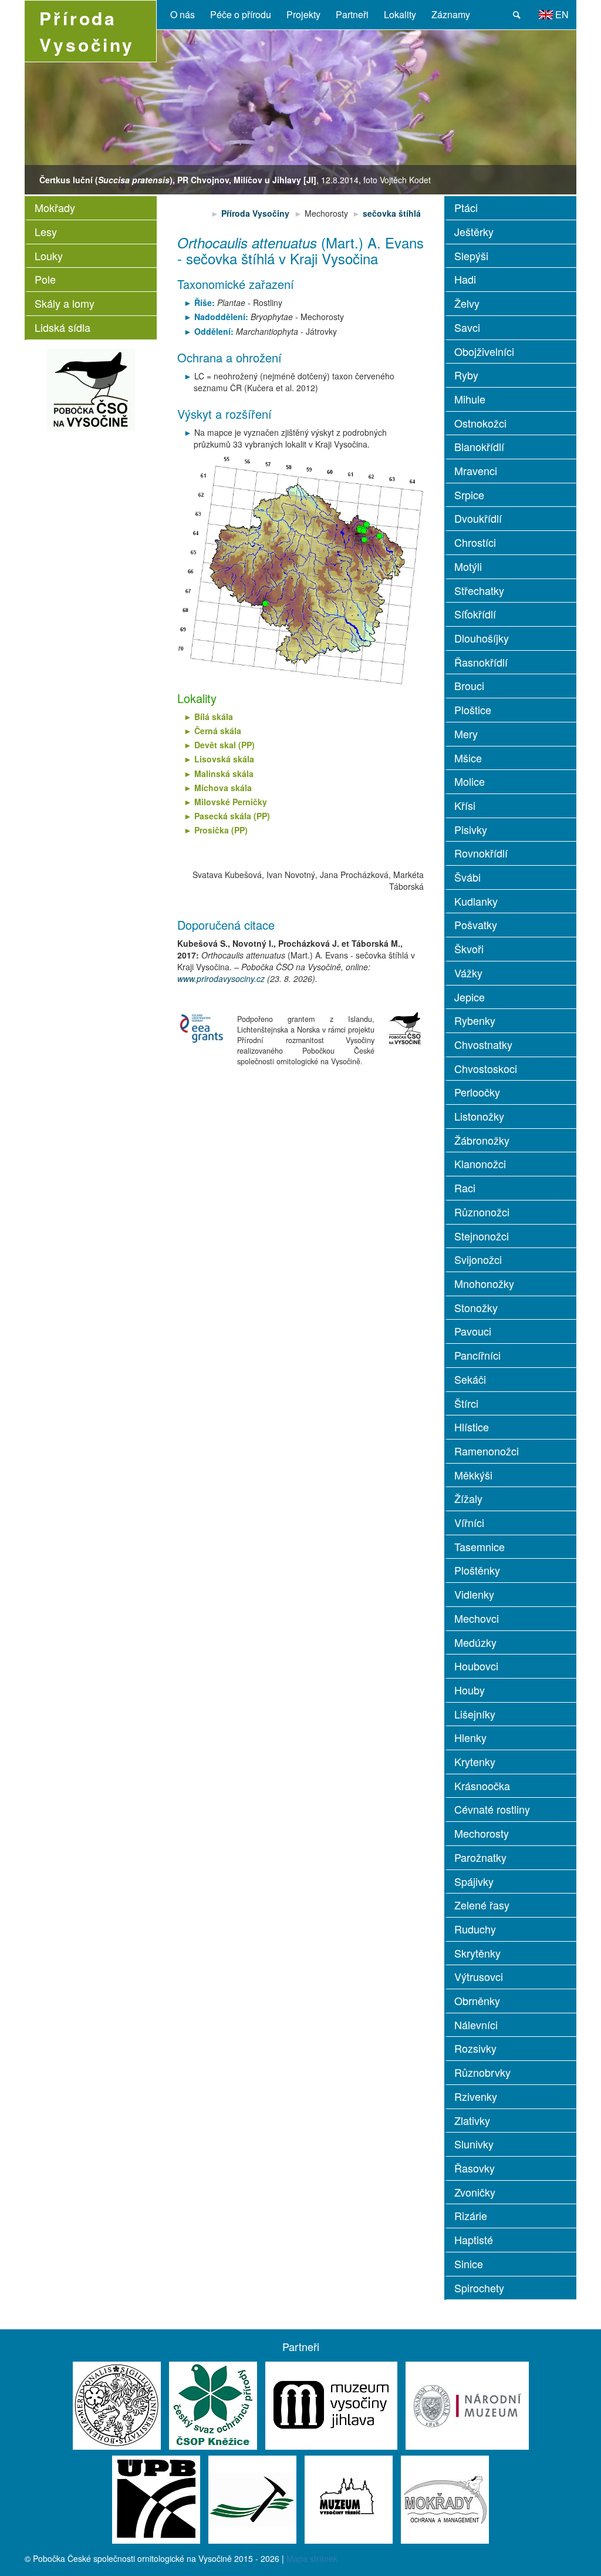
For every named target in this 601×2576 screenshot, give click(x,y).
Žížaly (468, 1498)
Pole (45, 279)
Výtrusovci (479, 1976)
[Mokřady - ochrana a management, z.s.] (445, 2498)
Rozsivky (475, 2048)
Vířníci (469, 1522)
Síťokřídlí (475, 614)
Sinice (469, 2264)
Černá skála (218, 731)
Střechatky (479, 590)
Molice (470, 781)
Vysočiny (87, 31)
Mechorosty (482, 1833)
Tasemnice (480, 1546)
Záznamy (451, 14)
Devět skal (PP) (224, 745)
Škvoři (469, 949)
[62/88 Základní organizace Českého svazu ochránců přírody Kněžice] (213, 2405)
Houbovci (476, 1666)
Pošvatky (476, 924)
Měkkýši (473, 1475)
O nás (183, 14)
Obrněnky (477, 2000)
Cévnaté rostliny (492, 1809)
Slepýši (471, 255)
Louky (49, 255)
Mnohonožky (484, 1283)
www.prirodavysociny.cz (221, 978)
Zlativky (472, 2120)
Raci (465, 1188)
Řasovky (475, 2168)
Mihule (470, 399)
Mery (466, 734)
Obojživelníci (484, 351)
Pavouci (473, 1331)
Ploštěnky (477, 1570)
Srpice (469, 495)
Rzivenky (476, 2096)
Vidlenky (474, 1594)
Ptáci (466, 207)
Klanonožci (480, 1163)
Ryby (466, 375)
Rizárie (471, 2215)
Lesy (46, 231)
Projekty (303, 14)
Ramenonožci (487, 1451)
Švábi (467, 877)
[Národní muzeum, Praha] (467, 2405)
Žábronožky (482, 1140)
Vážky (468, 973)
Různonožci (482, 1212)
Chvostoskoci (486, 1068)
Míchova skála (223, 788)
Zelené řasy (482, 1905)
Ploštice (473, 709)
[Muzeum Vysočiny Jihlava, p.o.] (331, 2405)
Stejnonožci (482, 1236)
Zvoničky (475, 2192)
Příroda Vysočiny (256, 213)
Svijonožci (478, 1259)
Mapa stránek (312, 2558)
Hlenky (470, 1737)
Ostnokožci (480, 423)
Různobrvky (482, 2072)
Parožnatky (480, 1857)
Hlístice (472, 1427)
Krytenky (475, 1761)
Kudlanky (476, 901)
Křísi (465, 805)
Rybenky (475, 1020)
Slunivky (474, 2144)
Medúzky (475, 1642)
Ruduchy (475, 1929)
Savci (467, 327)
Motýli (468, 566)
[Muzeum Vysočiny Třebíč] (349, 2498)
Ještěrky (474, 231)
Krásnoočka (482, 1785)
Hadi (465, 279)
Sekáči (470, 1379)
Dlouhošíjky (482, 638)
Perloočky (477, 1092)
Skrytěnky (477, 1953)
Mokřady (55, 207)
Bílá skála (214, 717)
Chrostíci (475, 542)
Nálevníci (476, 2025)
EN (561, 14)
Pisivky (471, 829)
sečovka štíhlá (392, 213)
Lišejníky (475, 1714)
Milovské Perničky (231, 802)
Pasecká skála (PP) (232, 816)
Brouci (469, 685)
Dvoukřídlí (478, 518)
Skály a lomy (65, 303)
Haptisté (474, 2239)
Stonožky (476, 1307)
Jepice (470, 997)
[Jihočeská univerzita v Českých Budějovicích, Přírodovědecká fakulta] (117, 2405)
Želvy (467, 303)
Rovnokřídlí (481, 853)
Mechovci (477, 1618)
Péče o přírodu (241, 14)
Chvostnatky (483, 1044)
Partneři (352, 14)
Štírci (466, 1403)
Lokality (400, 14)
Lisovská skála (224, 759)
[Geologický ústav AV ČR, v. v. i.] (252, 2498)
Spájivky (474, 1881)
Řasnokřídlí (481, 662)
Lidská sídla (63, 327)
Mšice (468, 758)
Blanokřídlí (479, 446)
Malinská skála (224, 774)
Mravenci (476, 470)
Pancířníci (477, 1355)
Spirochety (479, 2288)
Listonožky (479, 1116)
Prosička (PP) (221, 830)
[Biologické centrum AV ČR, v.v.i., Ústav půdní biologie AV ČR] (156, 2498)
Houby (470, 1690)
